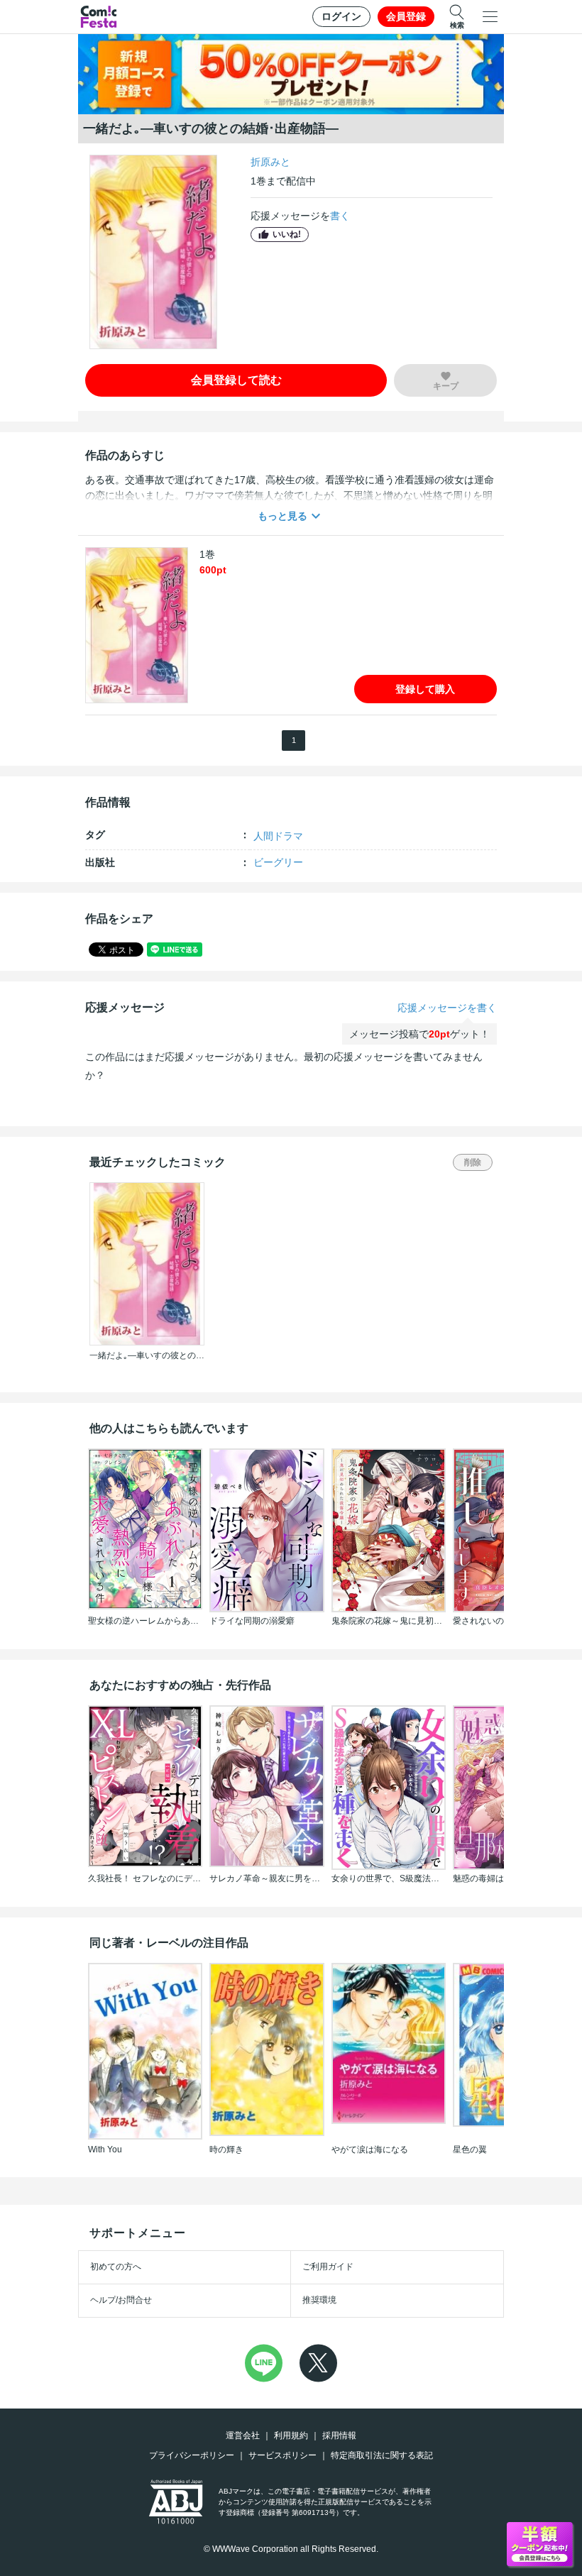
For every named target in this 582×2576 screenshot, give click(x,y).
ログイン (341, 16)
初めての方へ (116, 2267)
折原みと (270, 162)
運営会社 (243, 2435)
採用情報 (339, 2435)
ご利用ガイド (328, 2267)
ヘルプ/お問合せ (121, 2300)
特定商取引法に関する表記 (382, 2455)
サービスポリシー (282, 2455)
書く (340, 216)
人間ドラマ (278, 836)
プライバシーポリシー (192, 2455)
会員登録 (406, 16)
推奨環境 (319, 2300)
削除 (473, 1162)
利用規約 (291, 2435)
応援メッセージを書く (447, 1008)
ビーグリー (278, 862)
